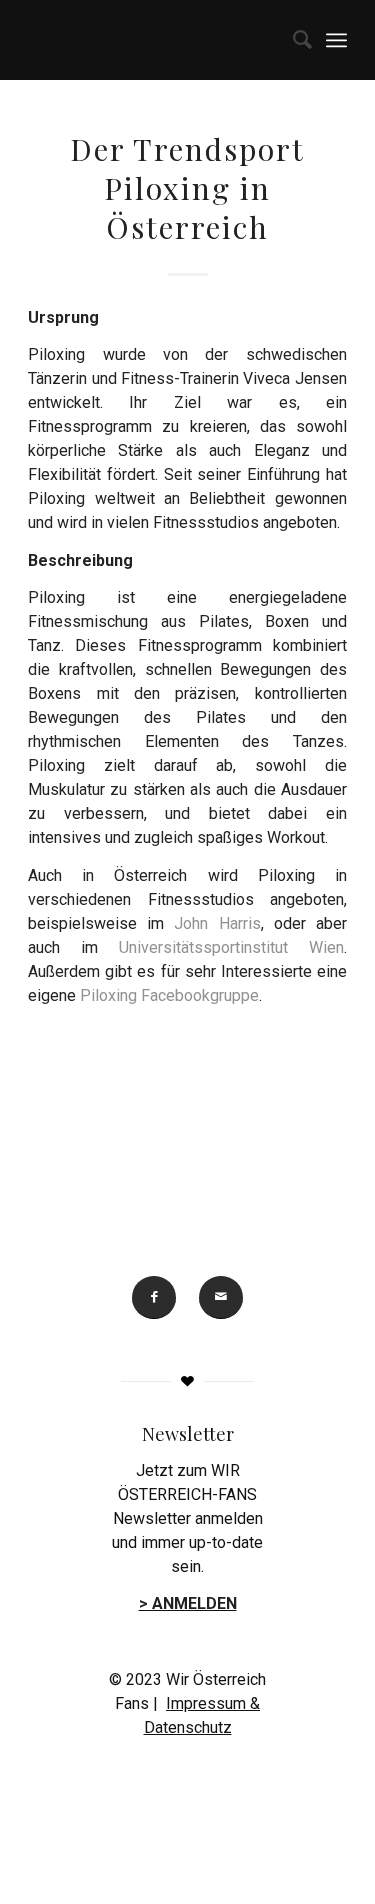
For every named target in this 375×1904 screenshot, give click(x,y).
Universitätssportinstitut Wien (231, 947)
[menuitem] (292, 40)
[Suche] (292, 40)
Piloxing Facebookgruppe (169, 995)
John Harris (217, 923)
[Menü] (336, 40)
